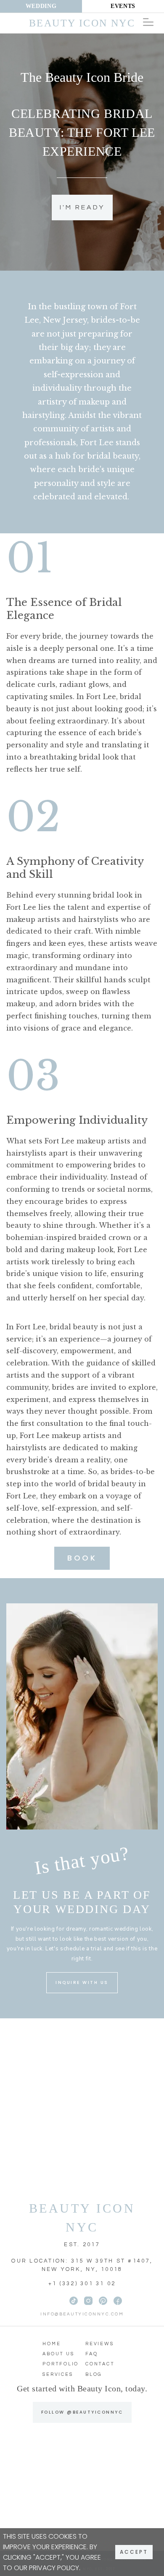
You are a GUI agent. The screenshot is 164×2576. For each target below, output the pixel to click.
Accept (134, 2552)
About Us (58, 2354)
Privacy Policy (54, 2568)
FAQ (91, 2354)
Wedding (41, 6)
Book (82, 1558)
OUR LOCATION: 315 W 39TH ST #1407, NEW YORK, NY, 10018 (82, 2265)
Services (58, 2374)
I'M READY (82, 207)
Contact (100, 2364)
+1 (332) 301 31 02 (82, 2284)
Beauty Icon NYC (82, 23)
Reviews (99, 2344)
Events (123, 6)
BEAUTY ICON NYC (82, 2218)
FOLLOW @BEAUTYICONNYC (82, 2412)
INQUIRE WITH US (82, 1982)
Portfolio (61, 2364)
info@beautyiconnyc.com (82, 2314)
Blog (94, 2374)
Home (52, 2344)
